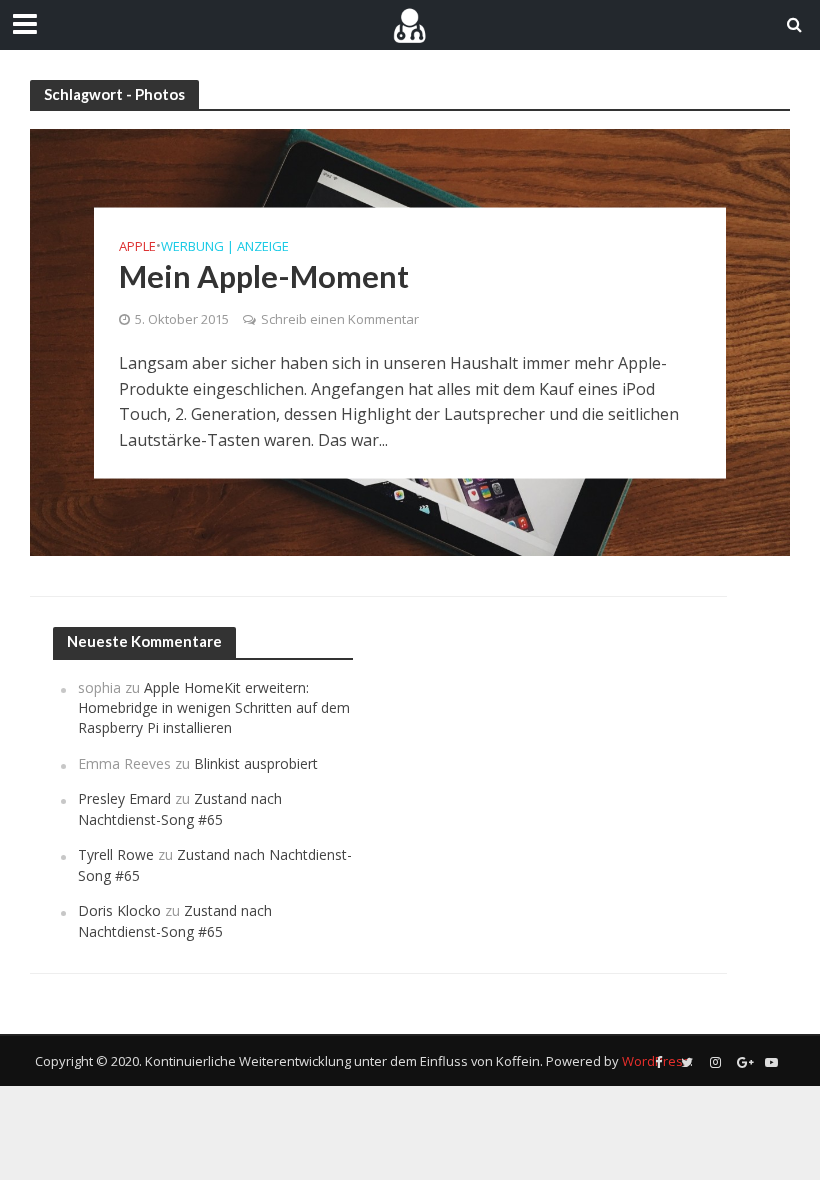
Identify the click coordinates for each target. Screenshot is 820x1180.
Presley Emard (124, 798)
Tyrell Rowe (116, 854)
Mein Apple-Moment (264, 276)
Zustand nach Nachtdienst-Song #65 (180, 808)
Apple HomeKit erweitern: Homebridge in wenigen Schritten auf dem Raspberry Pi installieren (214, 708)
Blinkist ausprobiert (256, 763)
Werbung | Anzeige (225, 245)
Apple (137, 245)
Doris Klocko (119, 910)
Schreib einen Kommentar (340, 319)
